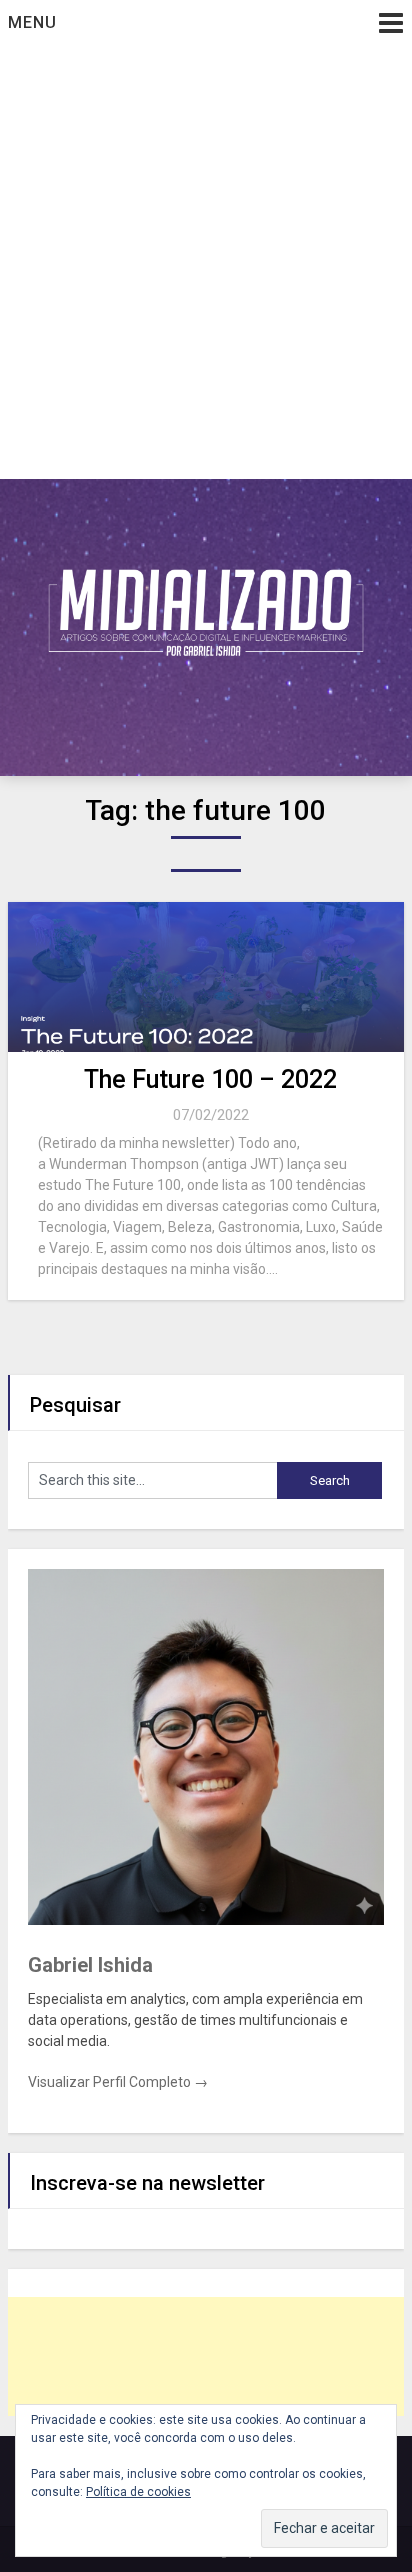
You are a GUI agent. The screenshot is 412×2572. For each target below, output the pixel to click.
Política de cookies (138, 2492)
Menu (32, 22)
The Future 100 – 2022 (210, 1079)
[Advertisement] (206, 263)
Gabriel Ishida (90, 1965)
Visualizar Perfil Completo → (118, 2082)
